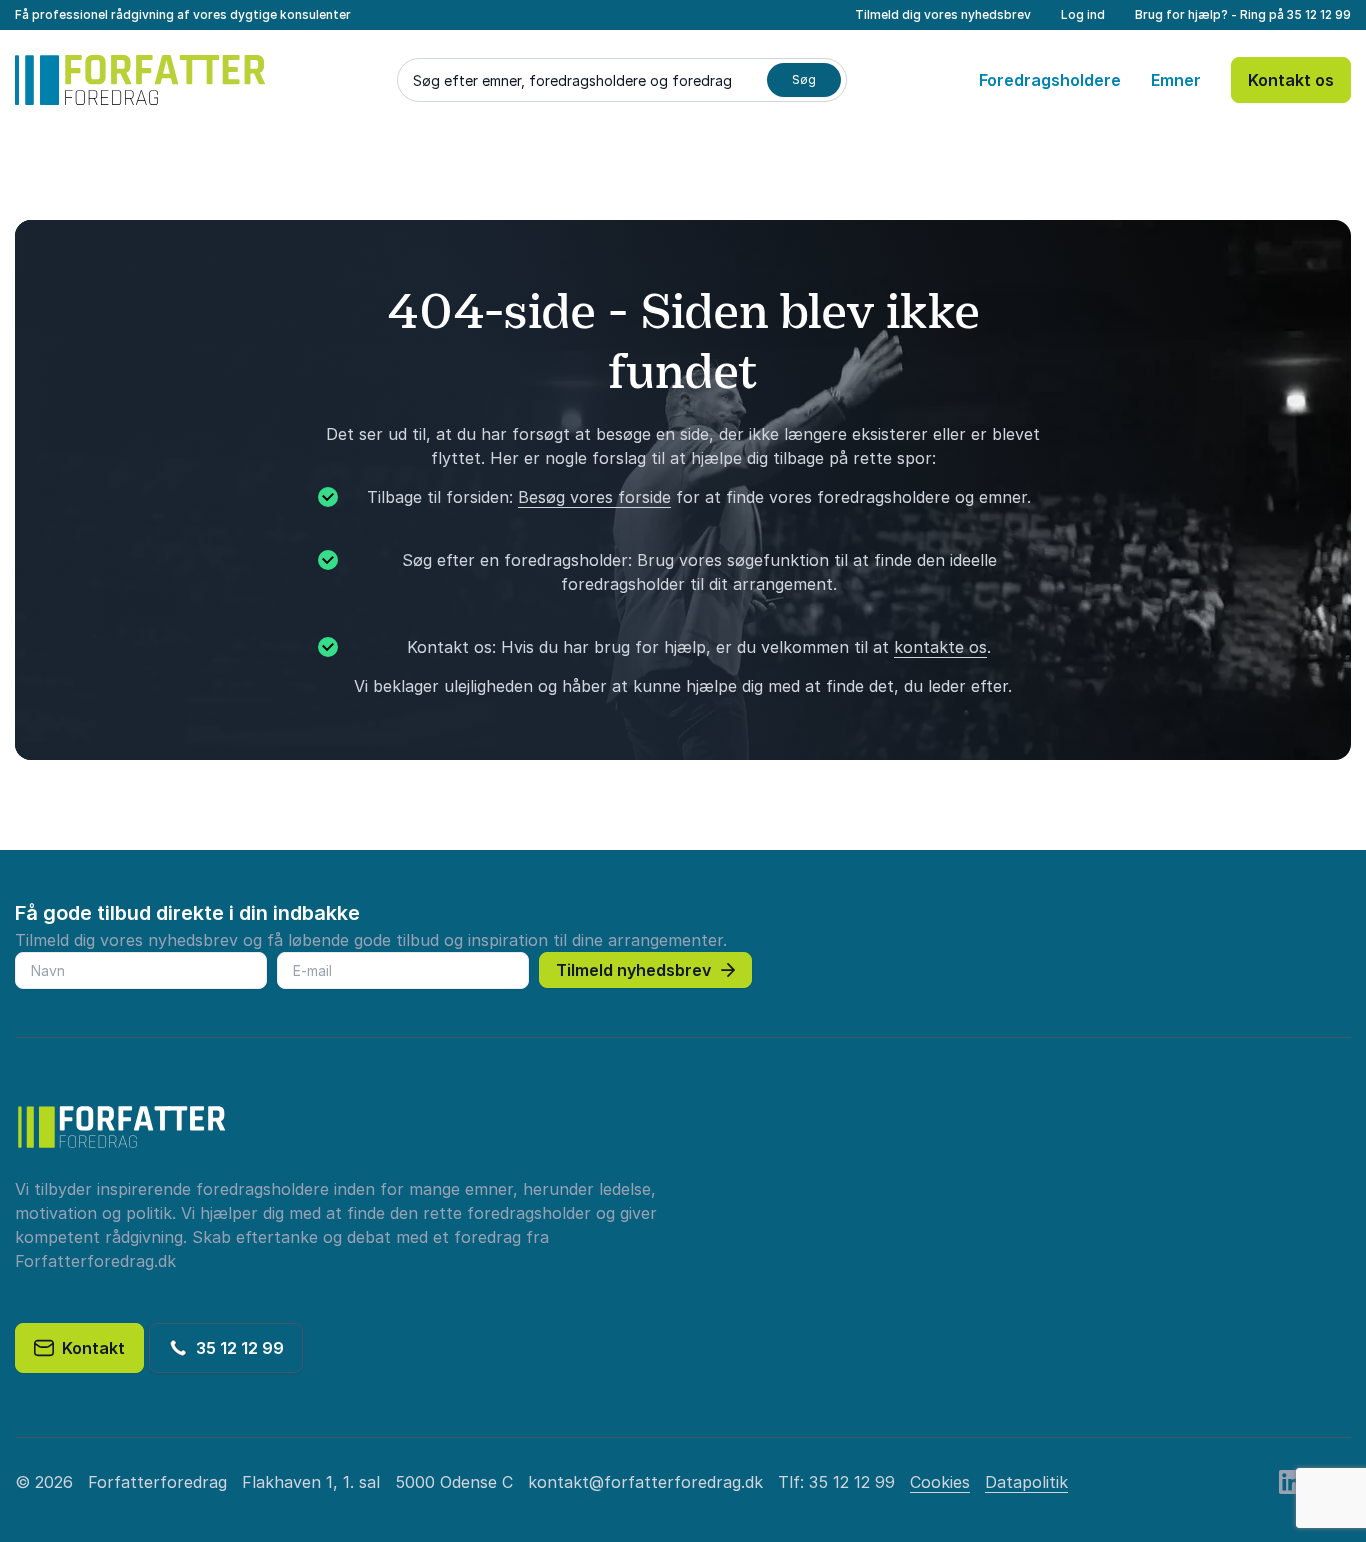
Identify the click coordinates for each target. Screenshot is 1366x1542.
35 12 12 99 (1319, 14)
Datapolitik (1026, 1482)
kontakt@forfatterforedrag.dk (645, 1482)
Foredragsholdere (1050, 80)
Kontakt (89, 1348)
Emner (1176, 80)
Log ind (1083, 14)
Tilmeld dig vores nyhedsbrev (943, 14)
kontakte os (940, 647)
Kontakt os (1291, 80)
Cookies (940, 1482)
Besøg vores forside (594, 497)
